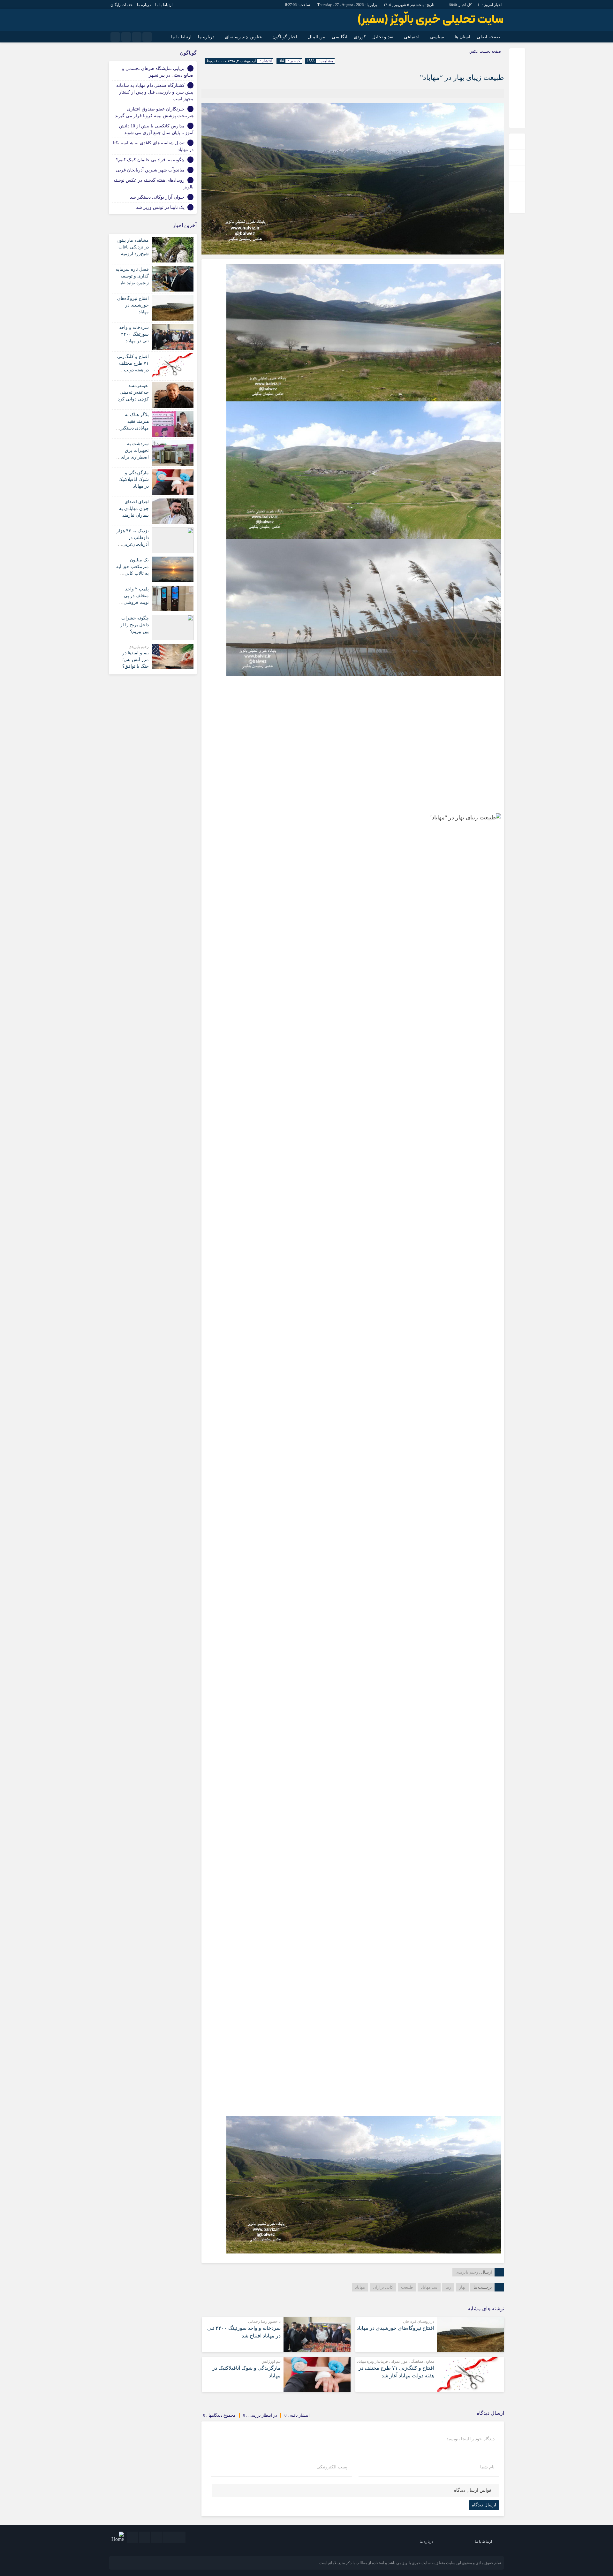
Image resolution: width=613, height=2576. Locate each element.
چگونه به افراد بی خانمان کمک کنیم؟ (150, 160)
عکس (474, 51)
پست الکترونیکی (332, 2467)
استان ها (462, 37)
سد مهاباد (429, 2287)
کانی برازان (383, 2287)
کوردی (360, 37)
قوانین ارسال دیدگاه (473, 2490)
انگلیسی (340, 37)
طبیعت (407, 2287)
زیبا (448, 2287)
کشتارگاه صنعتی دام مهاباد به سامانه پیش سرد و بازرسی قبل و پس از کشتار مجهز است (155, 92)
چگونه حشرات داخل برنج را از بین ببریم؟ (135, 625)
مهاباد (360, 2287)
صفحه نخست (490, 51)
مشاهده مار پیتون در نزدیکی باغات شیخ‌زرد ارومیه (133, 247)
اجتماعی (412, 37)
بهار (462, 2287)
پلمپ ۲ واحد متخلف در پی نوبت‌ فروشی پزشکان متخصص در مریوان (133, 602)
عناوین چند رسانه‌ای (243, 37)
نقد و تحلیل (383, 37)
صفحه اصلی (488, 37)
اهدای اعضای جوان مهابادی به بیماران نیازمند (134, 509)
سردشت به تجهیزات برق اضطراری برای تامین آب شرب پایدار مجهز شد (135, 457)
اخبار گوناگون (285, 37)
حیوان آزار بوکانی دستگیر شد (157, 197)
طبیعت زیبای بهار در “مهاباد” (462, 77)
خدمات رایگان (121, 5)
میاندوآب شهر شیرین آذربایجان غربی (150, 170)
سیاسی (437, 37)
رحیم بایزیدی (467, 2272)
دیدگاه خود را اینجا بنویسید (470, 2439)
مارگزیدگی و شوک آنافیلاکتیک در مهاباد (134, 479)
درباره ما (144, 5)
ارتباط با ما (164, 5)
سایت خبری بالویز (416, 2563)
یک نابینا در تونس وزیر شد (160, 207)
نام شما (487, 2467)
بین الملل (317, 37)
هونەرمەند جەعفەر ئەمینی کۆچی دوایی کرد (133, 392)
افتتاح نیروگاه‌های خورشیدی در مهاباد (395, 2328)
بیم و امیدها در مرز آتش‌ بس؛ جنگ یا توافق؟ (136, 660)
